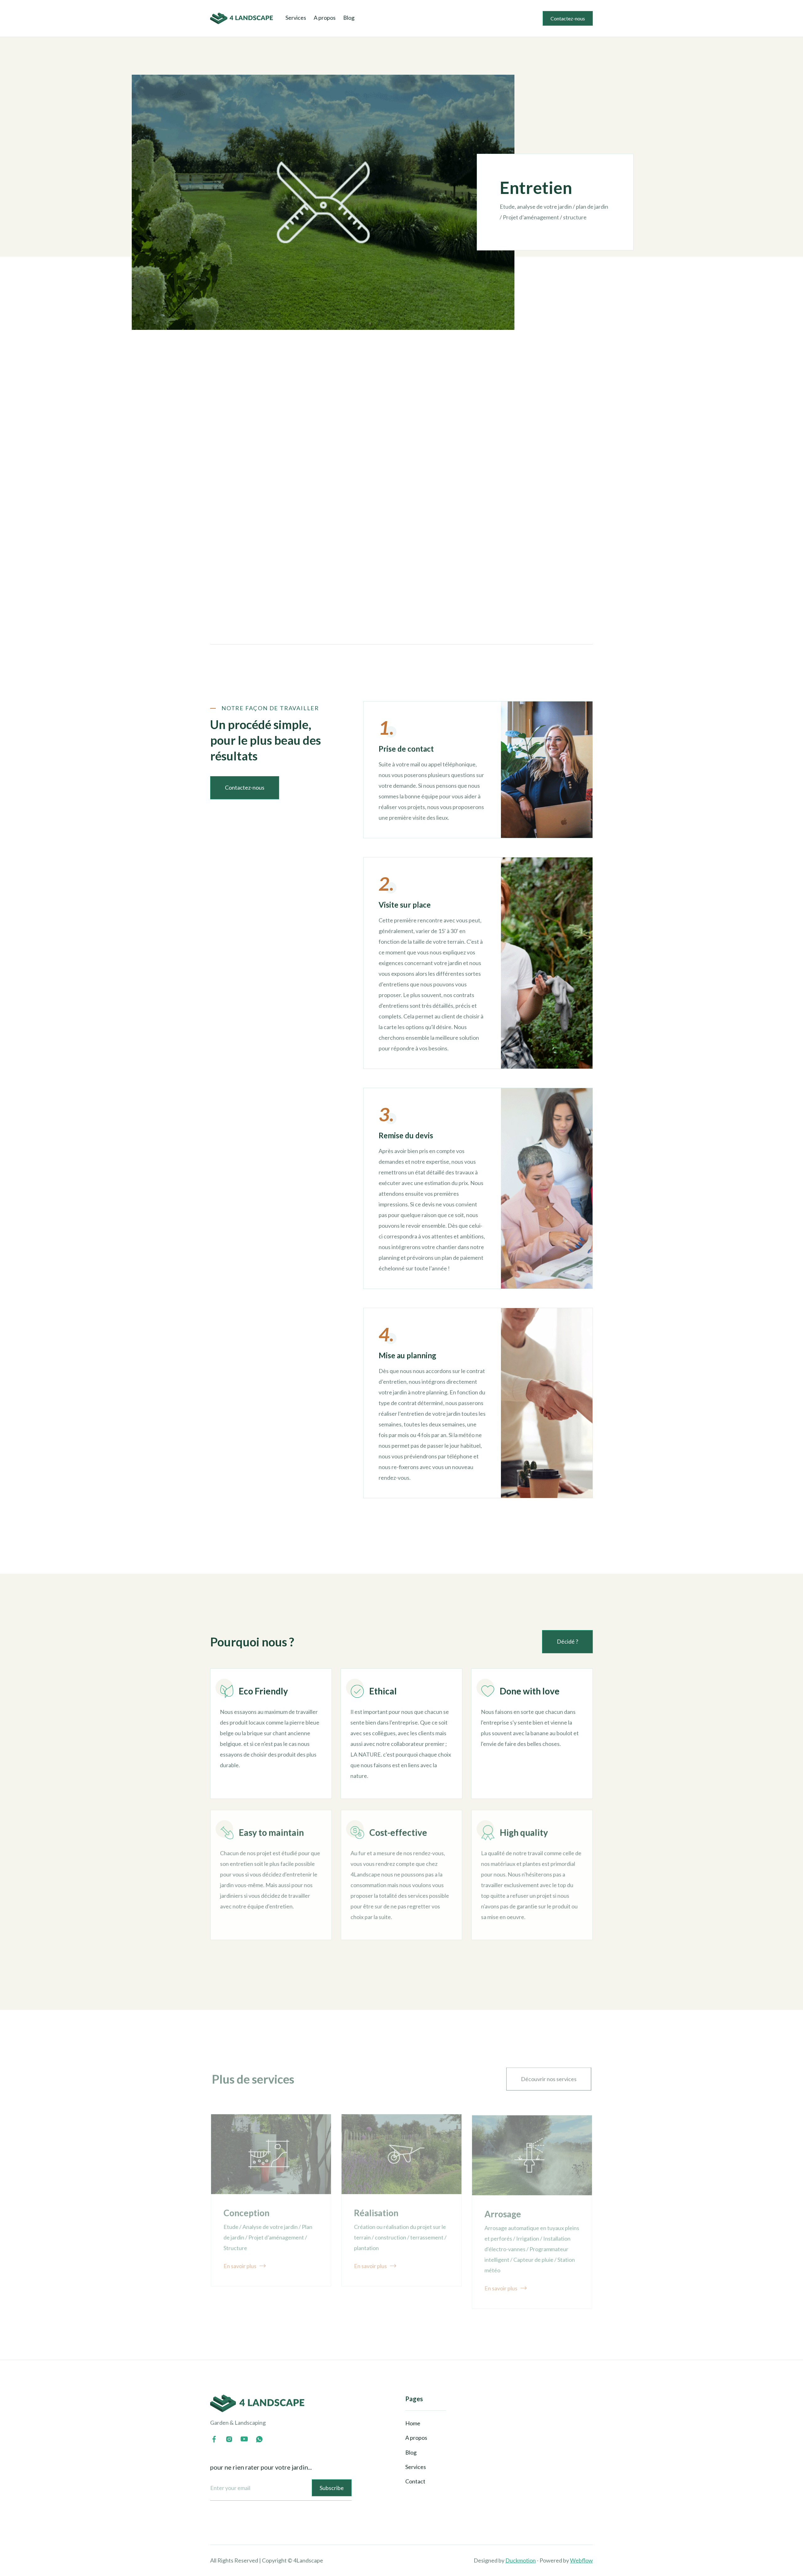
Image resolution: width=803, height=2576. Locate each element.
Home (413, 2423)
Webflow (581, 2560)
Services (296, 18)
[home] (242, 18)
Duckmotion (521, 2560)
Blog (349, 18)
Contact (415, 2481)
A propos (325, 18)
